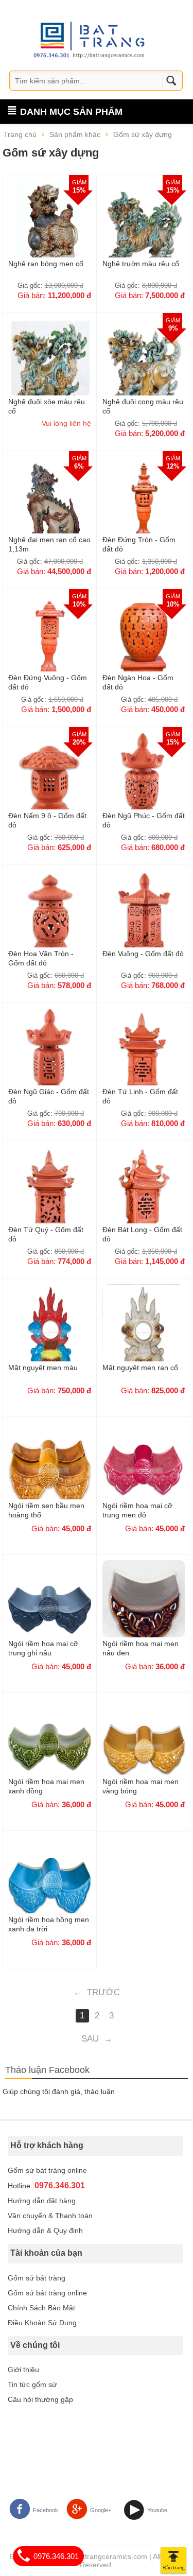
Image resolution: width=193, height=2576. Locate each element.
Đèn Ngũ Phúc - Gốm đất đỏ (144, 820)
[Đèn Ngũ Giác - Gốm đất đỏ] (50, 1057)
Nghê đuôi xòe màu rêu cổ (47, 406)
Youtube (157, 2510)
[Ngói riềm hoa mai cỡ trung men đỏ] (144, 1471)
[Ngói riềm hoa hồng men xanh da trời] (50, 1885)
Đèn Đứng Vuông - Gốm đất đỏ (48, 682)
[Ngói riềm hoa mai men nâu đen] (144, 1609)
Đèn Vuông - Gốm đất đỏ (143, 954)
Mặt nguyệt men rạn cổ (140, 1368)
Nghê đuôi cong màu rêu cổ (143, 406)
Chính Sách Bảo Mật (41, 2308)
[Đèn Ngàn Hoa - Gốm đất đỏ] (144, 643)
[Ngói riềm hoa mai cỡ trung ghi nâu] (50, 1609)
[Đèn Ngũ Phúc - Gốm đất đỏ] (144, 781)
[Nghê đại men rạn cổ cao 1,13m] (50, 505)
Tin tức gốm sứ (32, 2384)
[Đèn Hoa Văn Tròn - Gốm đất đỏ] (50, 919)
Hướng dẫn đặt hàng (42, 2201)
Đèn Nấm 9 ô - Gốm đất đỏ (47, 820)
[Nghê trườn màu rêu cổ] (144, 229)
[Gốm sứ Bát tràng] (92, 39)
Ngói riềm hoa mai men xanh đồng (46, 1786)
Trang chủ (20, 134)
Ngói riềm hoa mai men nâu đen (141, 1648)
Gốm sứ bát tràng (37, 2278)
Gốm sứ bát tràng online (47, 2170)
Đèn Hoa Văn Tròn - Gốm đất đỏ (41, 958)
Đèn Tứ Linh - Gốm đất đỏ (140, 1096)
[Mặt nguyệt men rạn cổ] (144, 1333)
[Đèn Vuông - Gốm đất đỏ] (144, 919)
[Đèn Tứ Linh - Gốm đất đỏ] (144, 1057)
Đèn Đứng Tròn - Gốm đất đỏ (139, 544)
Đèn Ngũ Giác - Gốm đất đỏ (49, 1096)
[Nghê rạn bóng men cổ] (50, 229)
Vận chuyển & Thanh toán (50, 2216)
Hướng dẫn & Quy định (45, 2231)
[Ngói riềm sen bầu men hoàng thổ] (50, 1471)
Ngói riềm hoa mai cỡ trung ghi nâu (43, 1648)
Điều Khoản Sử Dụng (42, 2323)
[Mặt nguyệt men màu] (50, 1333)
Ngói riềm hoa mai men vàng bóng (141, 1786)
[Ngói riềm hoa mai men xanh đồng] (50, 1747)
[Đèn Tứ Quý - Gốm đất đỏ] (50, 1195)
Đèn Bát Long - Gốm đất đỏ (142, 1234)
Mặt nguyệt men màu (43, 1368)
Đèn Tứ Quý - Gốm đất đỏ (46, 1234)
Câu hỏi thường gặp (40, 2399)
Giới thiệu (23, 2370)
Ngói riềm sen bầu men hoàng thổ (46, 1510)
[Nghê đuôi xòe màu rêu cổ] (50, 367)
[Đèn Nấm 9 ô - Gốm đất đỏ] (50, 781)
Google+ (101, 2510)
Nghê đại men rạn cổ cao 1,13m (49, 544)
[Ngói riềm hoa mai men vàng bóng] (144, 1747)
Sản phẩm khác (75, 134)
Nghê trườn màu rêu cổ (141, 264)
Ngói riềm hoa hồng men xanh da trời (49, 1924)
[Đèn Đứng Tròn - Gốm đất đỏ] (144, 505)
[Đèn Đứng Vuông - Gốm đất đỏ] (50, 643)
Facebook (46, 2510)
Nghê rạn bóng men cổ (46, 264)
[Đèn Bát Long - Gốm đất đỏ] (144, 1195)
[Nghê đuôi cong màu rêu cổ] (144, 367)
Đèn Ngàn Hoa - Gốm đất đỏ (138, 682)
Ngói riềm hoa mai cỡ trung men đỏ (137, 1510)
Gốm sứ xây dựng (143, 134)
